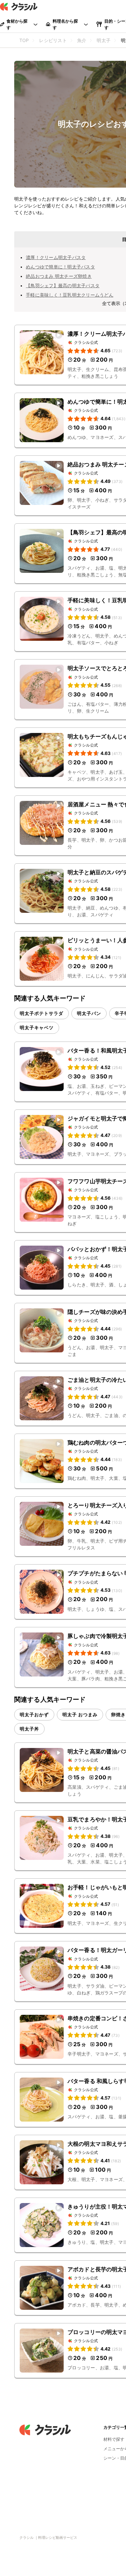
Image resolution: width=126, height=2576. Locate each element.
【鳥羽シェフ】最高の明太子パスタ (63, 285)
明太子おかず (34, 1714)
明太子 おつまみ (80, 1714)
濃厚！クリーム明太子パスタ (56, 257)
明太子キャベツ (37, 1027)
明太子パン (89, 1013)
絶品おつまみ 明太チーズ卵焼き (59, 276)
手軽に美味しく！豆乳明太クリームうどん (70, 295)
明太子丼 (29, 1729)
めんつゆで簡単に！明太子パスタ (60, 267)
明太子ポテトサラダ (42, 1013)
